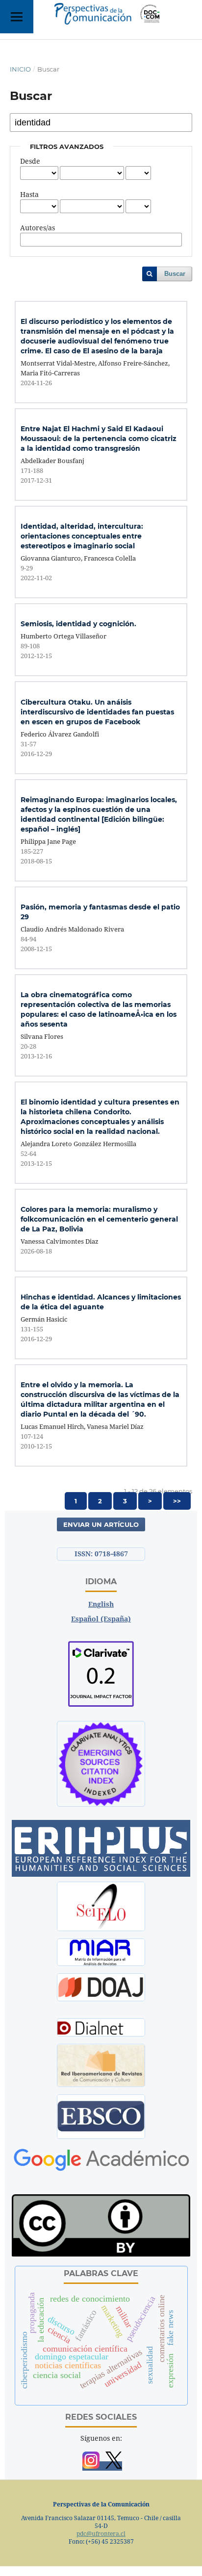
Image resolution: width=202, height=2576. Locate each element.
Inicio (20, 69)
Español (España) (101, 1619)
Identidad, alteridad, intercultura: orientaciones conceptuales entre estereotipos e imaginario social (82, 536)
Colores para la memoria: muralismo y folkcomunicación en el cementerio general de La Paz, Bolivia (99, 1219)
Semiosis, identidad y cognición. (78, 624)
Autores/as (38, 228)
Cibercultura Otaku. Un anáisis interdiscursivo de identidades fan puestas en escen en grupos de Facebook (97, 712)
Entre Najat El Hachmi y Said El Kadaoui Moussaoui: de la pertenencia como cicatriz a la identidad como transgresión (99, 439)
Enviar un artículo (101, 1524)
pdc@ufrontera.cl (101, 2534)
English (101, 1604)
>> (177, 1501)
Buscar (175, 274)
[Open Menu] (17, 17)
